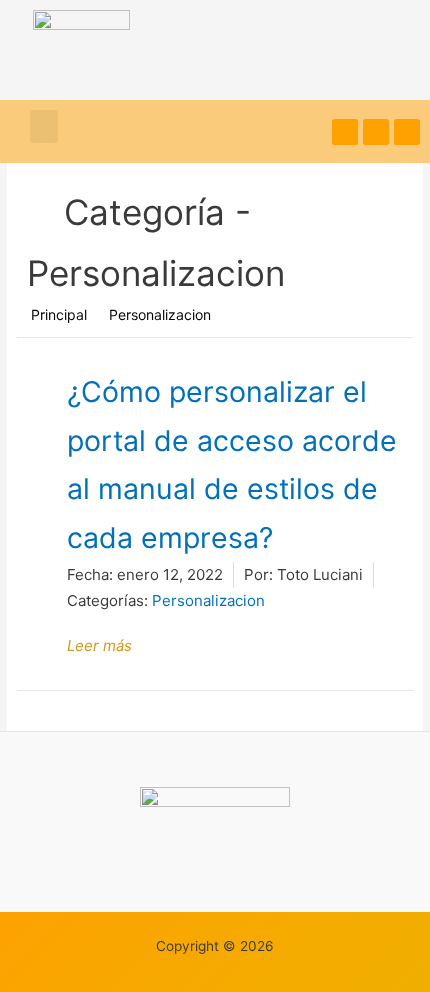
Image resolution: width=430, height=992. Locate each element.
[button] (44, 126)
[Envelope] (407, 132)
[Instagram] (345, 132)
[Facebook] (376, 132)
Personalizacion (208, 600)
